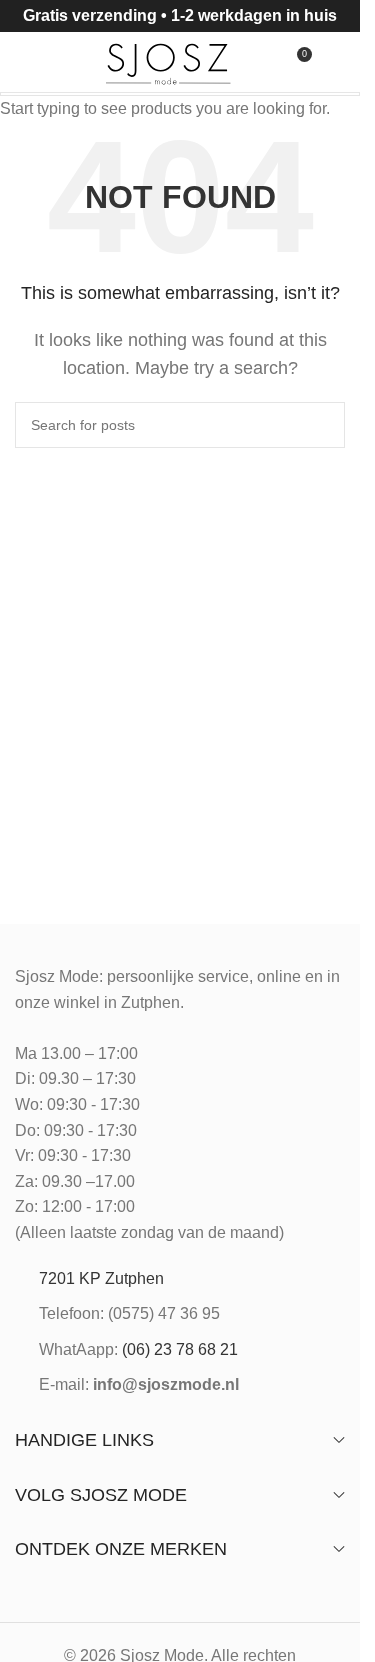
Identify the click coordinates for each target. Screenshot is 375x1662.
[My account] (337, 62)
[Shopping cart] (259, 62)
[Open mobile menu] (23, 62)
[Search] (59, 62)
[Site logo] (168, 60)
